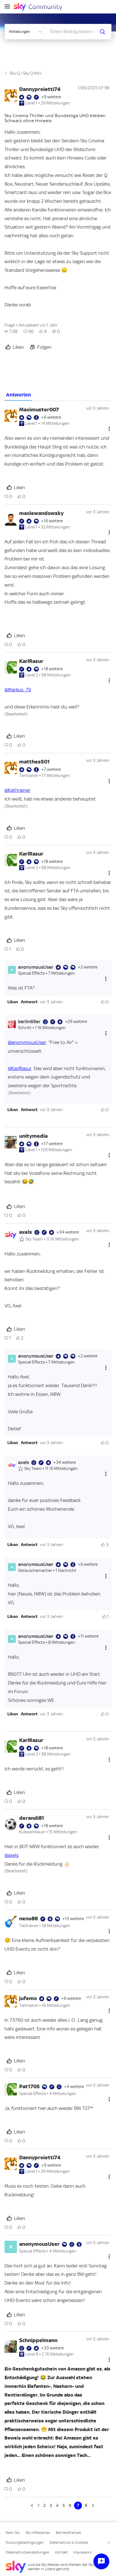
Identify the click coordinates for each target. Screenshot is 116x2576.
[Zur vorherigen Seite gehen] (33, 2506)
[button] (13, 1002)
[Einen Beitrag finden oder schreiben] (102, 32)
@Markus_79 (18, 690)
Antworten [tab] (18, 395)
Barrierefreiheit (68, 2533)
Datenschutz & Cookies (69, 2542)
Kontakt (61, 2552)
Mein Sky (13, 2533)
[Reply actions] (106, 979)
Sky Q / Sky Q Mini (25, 73)
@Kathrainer (17, 790)
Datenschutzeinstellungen (27, 2552)
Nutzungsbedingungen (25, 2542)
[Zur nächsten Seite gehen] (92, 2506)
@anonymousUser (27, 1042)
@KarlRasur (20, 1068)
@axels (12, 1855)
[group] (11, 331)
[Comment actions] (109, 429)
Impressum (83, 2552)
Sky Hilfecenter (38, 2533)
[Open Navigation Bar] (9, 7)
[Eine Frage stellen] (101, 2561)
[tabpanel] (58, 1455)
